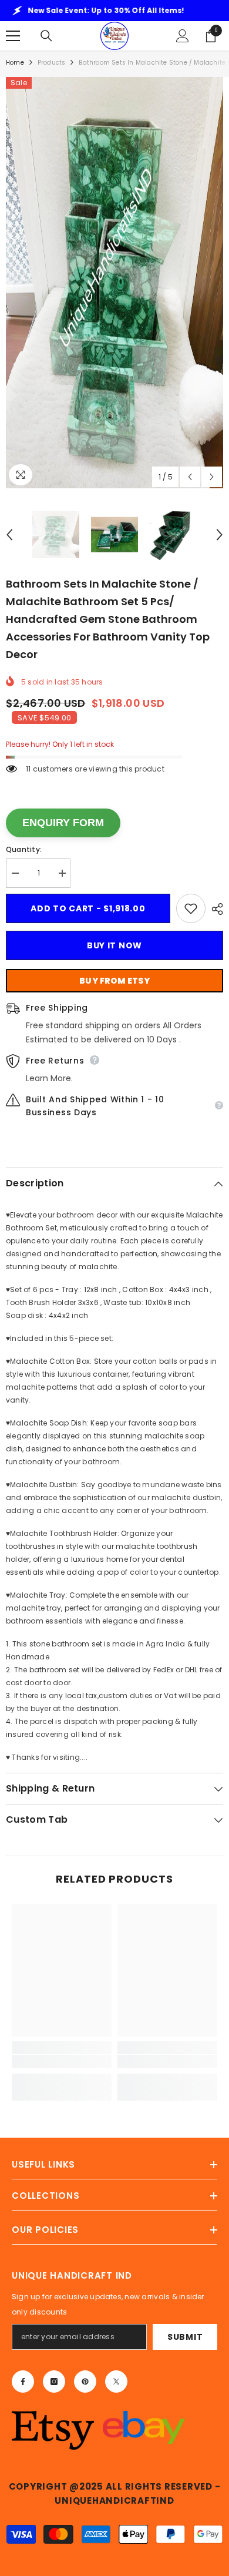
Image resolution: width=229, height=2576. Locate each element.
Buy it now (114, 945)
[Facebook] (23, 2382)
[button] (190, 477)
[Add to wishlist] (191, 908)
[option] (114, 283)
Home (15, 63)
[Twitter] (116, 2382)
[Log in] (183, 36)
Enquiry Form (63, 823)
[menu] (13, 36)
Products (52, 63)
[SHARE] (214, 909)
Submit (185, 2337)
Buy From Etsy (114, 981)
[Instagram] (54, 2382)
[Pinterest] (85, 2382)
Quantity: (24, 849)
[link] (62, 2061)
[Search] (46, 36)
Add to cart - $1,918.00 (88, 908)
